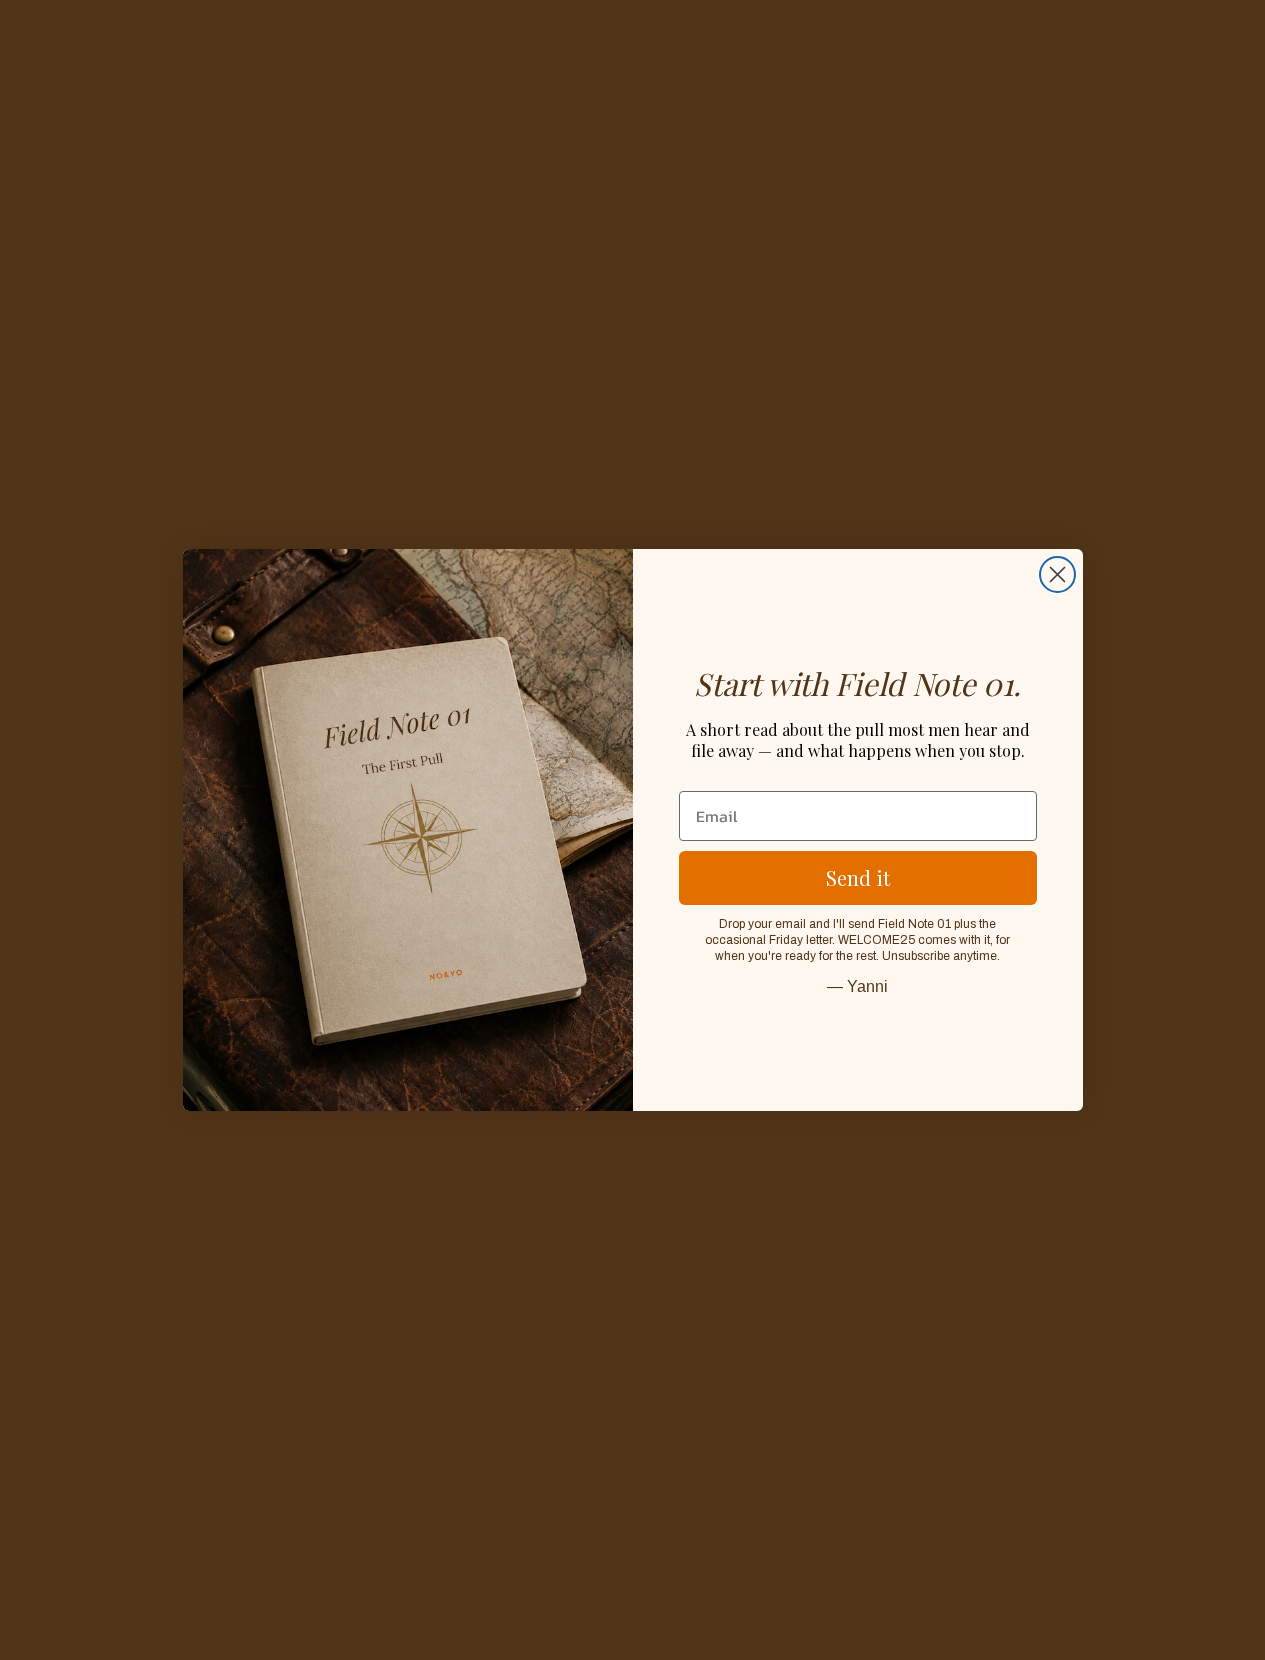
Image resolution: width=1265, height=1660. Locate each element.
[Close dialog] (1057, 574)
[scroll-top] (1222, 1617)
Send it (858, 877)
